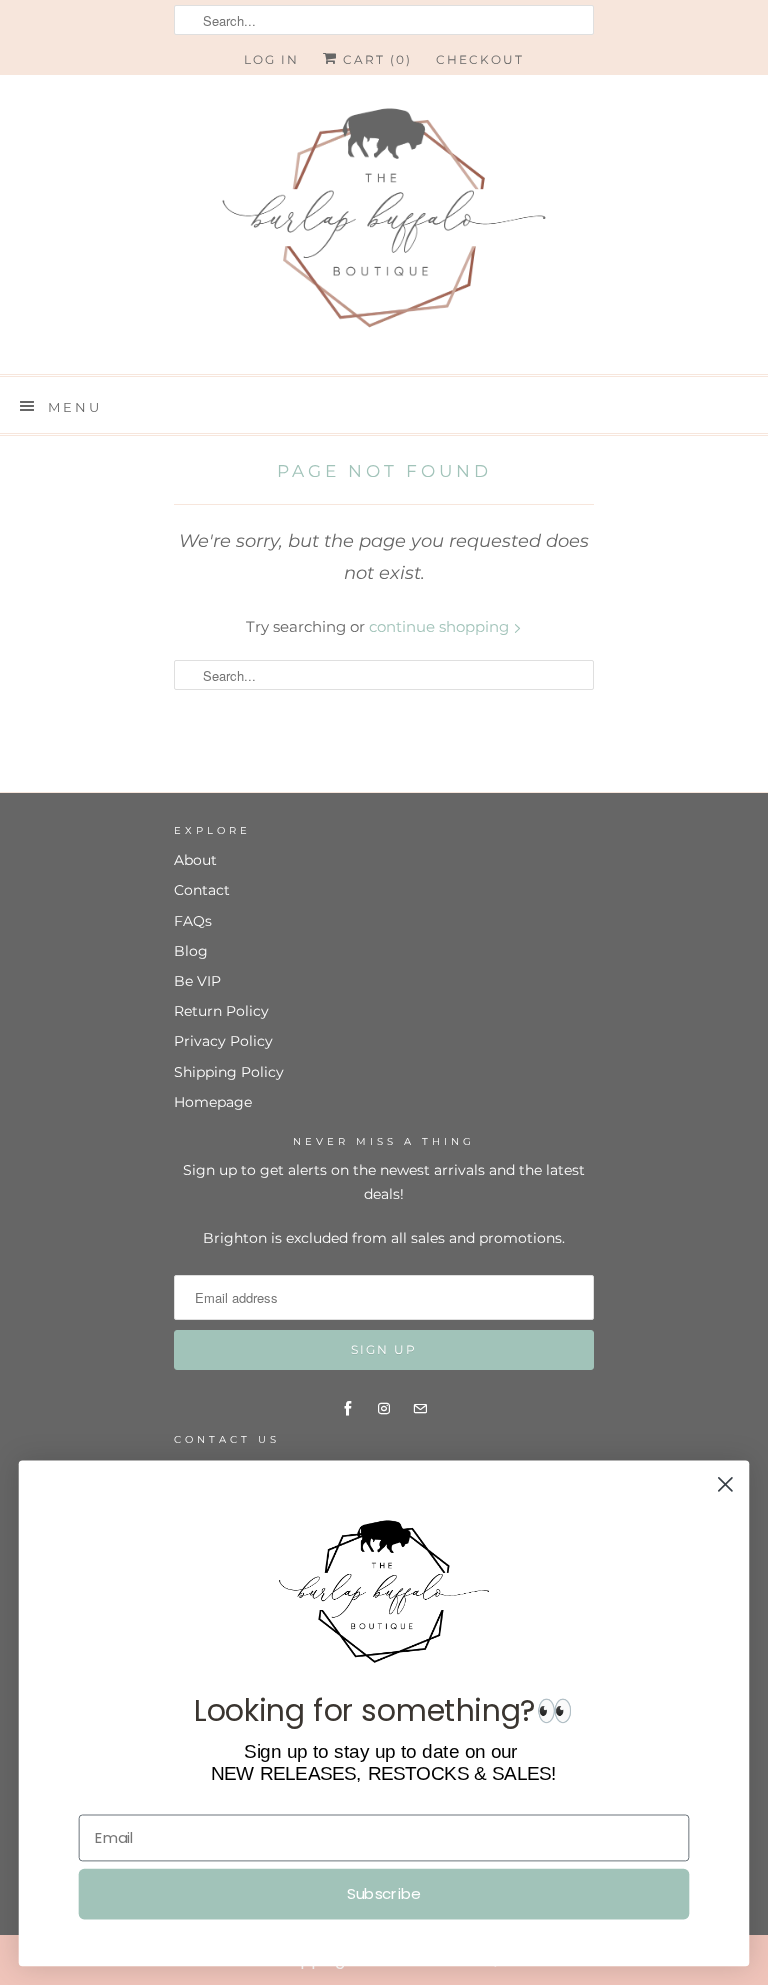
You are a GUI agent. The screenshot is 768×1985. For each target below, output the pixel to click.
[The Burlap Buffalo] (384, 224)
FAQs (193, 921)
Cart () (375, 59)
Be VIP (197, 981)
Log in (271, 59)
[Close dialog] (725, 1484)
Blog (191, 951)
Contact (202, 890)
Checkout (480, 59)
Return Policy (221, 1011)
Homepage (213, 1102)
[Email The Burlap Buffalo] (420, 1409)
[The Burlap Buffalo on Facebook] (348, 1409)
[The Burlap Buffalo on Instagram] (384, 1409)
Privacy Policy (223, 1041)
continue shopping (441, 626)
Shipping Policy (229, 1072)
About (195, 860)
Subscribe (383, 1894)
